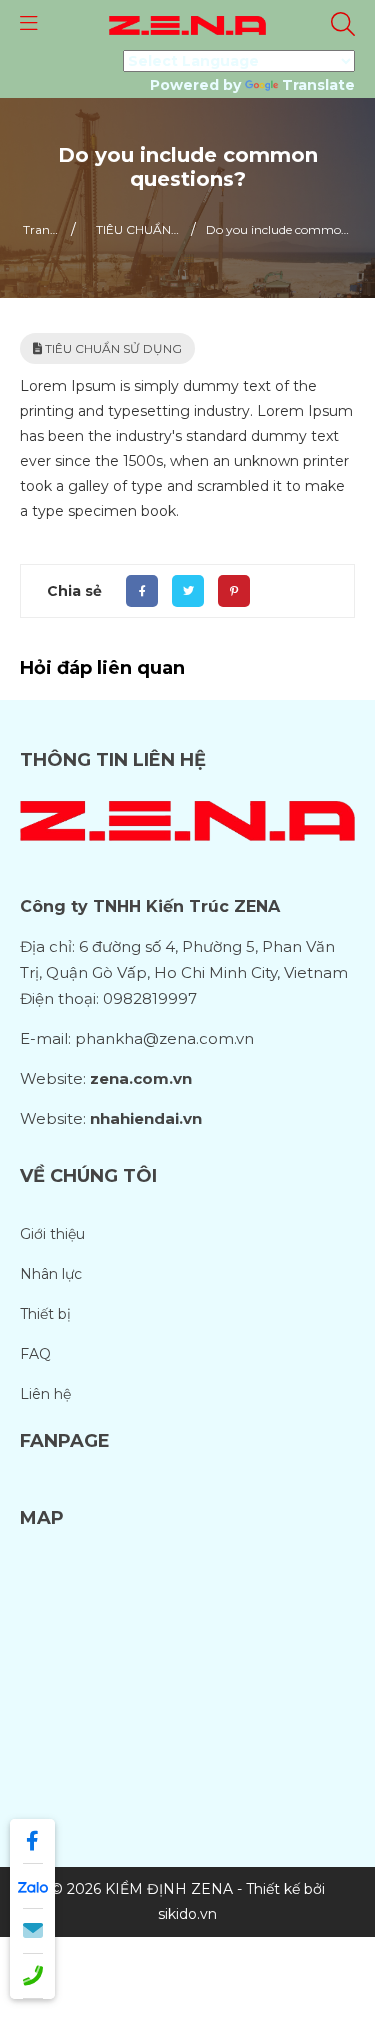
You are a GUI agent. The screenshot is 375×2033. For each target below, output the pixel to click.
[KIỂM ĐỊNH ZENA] (187, 24)
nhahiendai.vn (146, 1118)
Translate (318, 85)
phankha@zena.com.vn (164, 1038)
